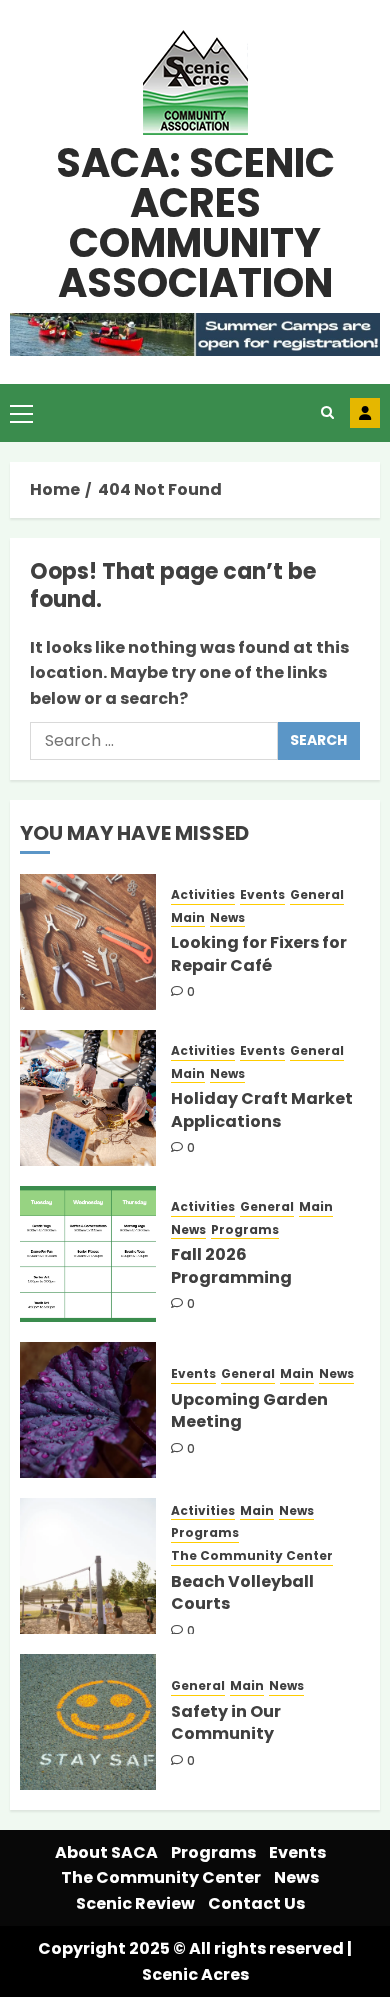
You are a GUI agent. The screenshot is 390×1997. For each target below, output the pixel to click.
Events (262, 895)
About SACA (106, 1852)
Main (188, 918)
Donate (365, 413)
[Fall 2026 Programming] (88, 1254)
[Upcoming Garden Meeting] (88, 1410)
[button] (21, 413)
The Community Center (252, 1556)
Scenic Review (135, 1903)
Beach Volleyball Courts (242, 1592)
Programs (245, 1230)
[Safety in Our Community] (88, 1722)
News (227, 918)
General (317, 895)
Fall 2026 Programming (231, 1265)
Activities (203, 895)
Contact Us (256, 1903)
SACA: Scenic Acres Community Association (195, 223)
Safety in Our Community (226, 1722)
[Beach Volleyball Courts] (88, 1566)
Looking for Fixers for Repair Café (259, 953)
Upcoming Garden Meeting (249, 1410)
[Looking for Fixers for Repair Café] (88, 942)
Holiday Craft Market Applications (262, 1109)
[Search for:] (154, 741)
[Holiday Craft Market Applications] (88, 1098)
